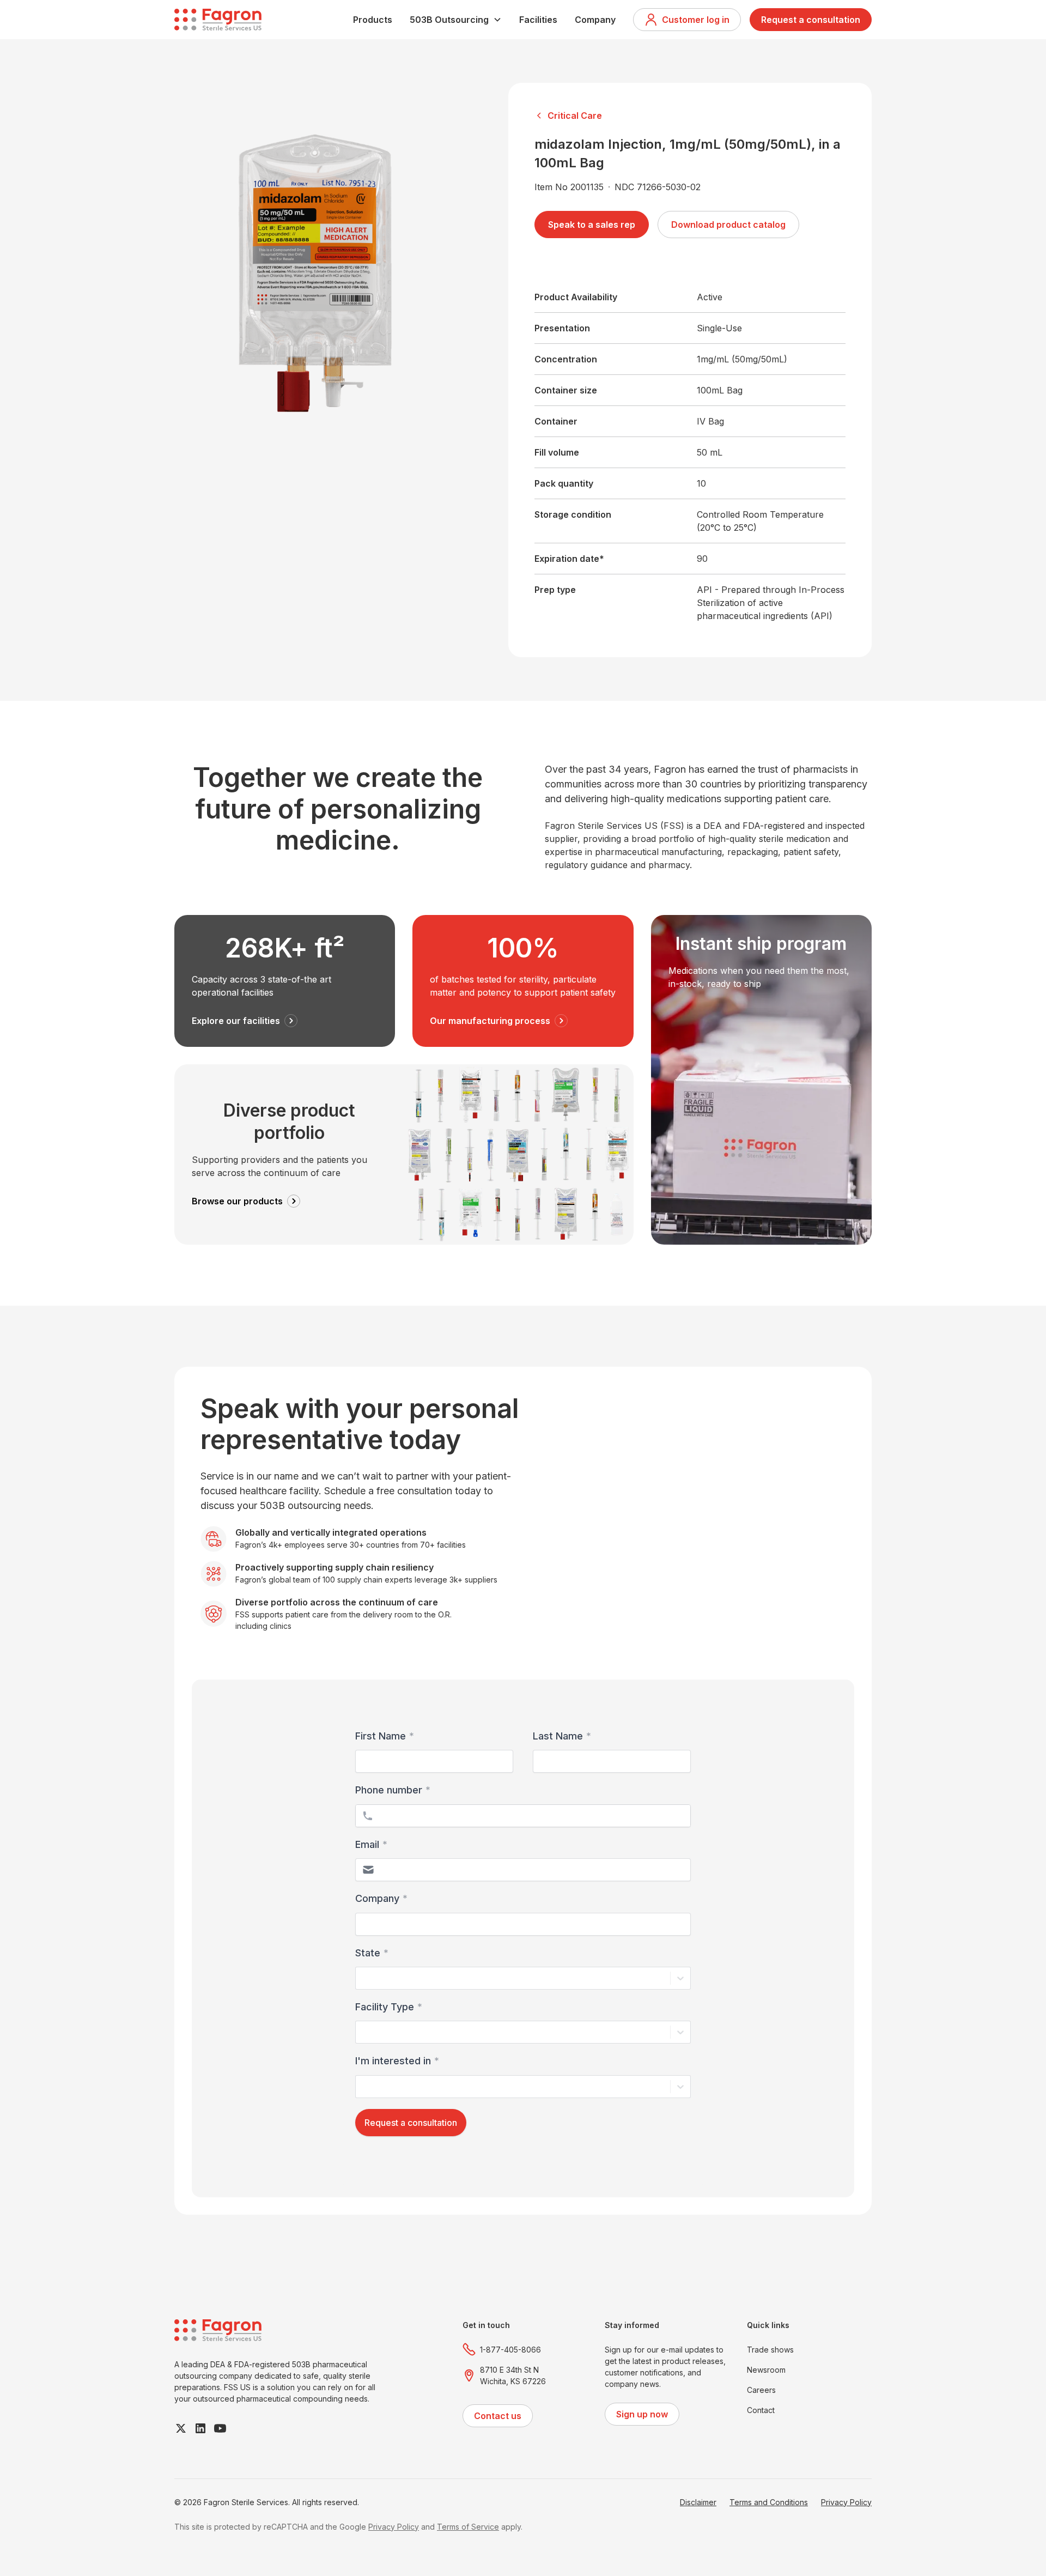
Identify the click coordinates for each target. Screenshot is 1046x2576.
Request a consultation (811, 20)
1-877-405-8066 (510, 2350)
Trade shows (770, 2350)
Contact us (498, 2416)
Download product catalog (728, 225)
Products (373, 20)
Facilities (538, 20)
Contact (761, 2410)
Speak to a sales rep (592, 225)
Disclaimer (698, 2502)
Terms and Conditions (769, 2502)
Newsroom (766, 2370)
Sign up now (642, 2414)
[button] (456, 20)
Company (595, 20)
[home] (218, 20)
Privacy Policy (846, 2502)
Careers (761, 2390)
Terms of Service (468, 2527)
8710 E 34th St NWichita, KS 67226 (513, 2375)
